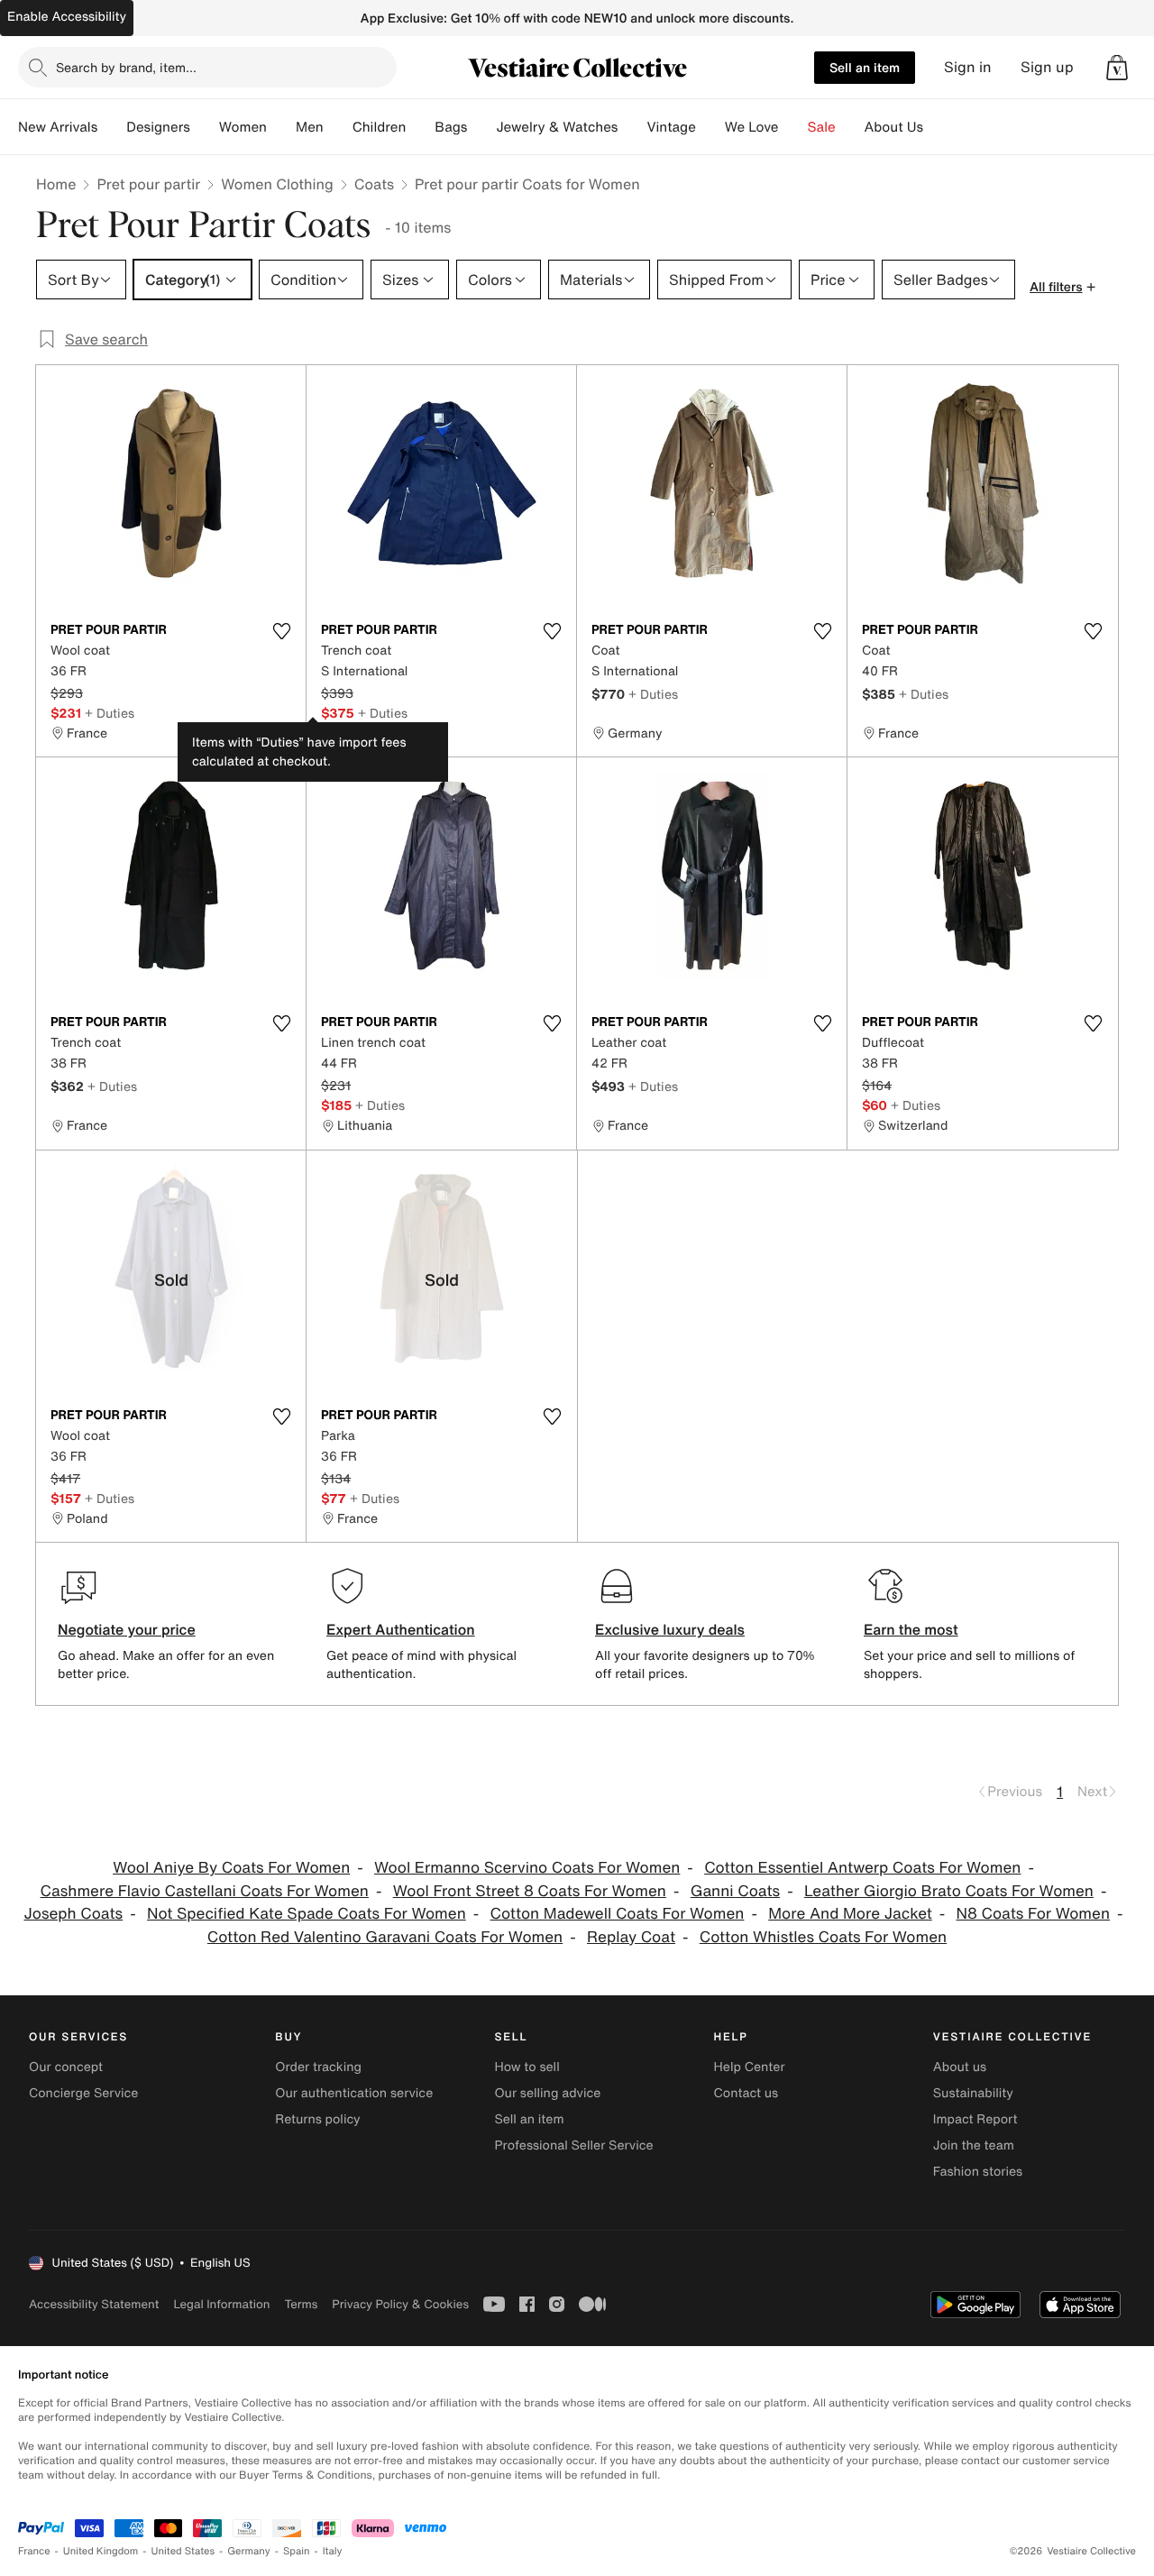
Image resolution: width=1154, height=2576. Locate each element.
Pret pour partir (148, 184)
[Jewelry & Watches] (632, 127)
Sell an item (865, 67)
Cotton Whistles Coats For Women (823, 1937)
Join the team (974, 2145)
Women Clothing (277, 184)
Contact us (746, 2093)
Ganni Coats (735, 1891)
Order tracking (318, 2067)
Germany (249, 2551)
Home (56, 184)
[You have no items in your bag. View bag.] (1117, 68)
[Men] (338, 127)
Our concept (66, 2067)
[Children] (420, 127)
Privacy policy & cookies (400, 2304)
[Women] (281, 127)
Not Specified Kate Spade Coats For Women (307, 1914)
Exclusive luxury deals (670, 1629)
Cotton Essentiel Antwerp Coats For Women (862, 1868)
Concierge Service (83, 2093)
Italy (333, 2551)
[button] (1117, 68)
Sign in (968, 67)
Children (380, 127)
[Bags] (481, 127)
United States (183, 2551)
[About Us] (938, 127)
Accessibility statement (94, 2304)
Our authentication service (354, 2093)
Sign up (1047, 67)
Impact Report (975, 2119)
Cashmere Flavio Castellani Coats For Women (205, 1891)
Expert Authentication (401, 1629)
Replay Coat (631, 1937)
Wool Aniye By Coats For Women (231, 1868)
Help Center (750, 2067)
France (34, 2551)
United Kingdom (101, 2551)
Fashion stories (978, 2172)
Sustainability (973, 2093)
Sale (822, 127)
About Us (894, 127)
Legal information (221, 2304)
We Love (752, 127)
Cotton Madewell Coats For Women (618, 1914)
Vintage (671, 127)
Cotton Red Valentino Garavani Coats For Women (385, 1937)
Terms (301, 2304)
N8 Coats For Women (1034, 1914)
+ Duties (110, 713)
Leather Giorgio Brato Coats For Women (949, 1891)
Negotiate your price (127, 1629)
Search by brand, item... (126, 67)
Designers (158, 127)
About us (960, 2067)
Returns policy (317, 2119)
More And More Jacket (850, 1914)
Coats (374, 184)
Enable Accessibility (67, 17)
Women (243, 127)
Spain (297, 2551)
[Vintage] (710, 127)
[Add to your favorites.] (281, 631)
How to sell (527, 2067)
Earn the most (911, 1629)
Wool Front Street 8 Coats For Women (530, 1891)
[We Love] (793, 127)
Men (310, 127)
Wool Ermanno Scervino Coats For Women (527, 1868)
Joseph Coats (73, 1914)
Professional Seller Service (573, 2145)
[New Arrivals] (112, 127)
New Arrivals (58, 127)
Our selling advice (547, 2093)
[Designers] (205, 127)
